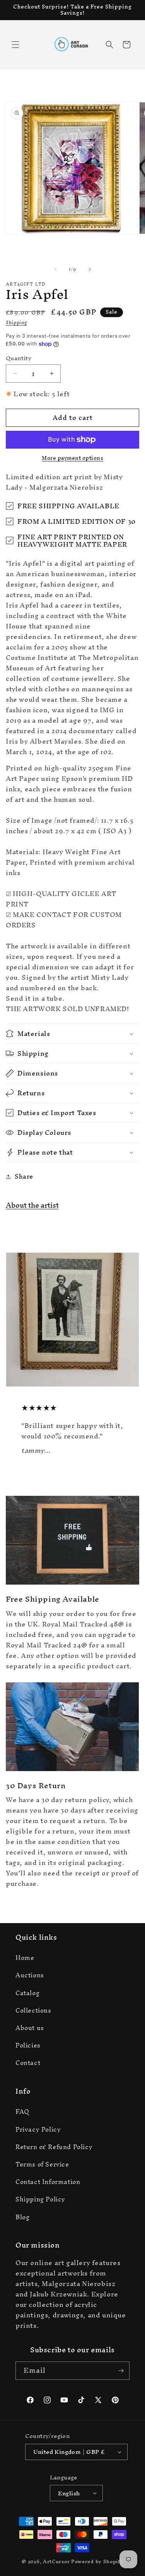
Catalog (27, 1993)
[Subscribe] (121, 2371)
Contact (28, 2063)
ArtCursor (56, 2561)
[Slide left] (56, 269)
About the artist (32, 1205)
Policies (28, 2045)
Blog (22, 2217)
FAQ (22, 2112)
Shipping (16, 323)
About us (30, 2028)
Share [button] (24, 1176)
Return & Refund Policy (54, 2147)
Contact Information (48, 2182)
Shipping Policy (40, 2199)
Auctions (30, 1975)
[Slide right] (90, 269)
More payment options (72, 458)
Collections (33, 2010)
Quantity (19, 358)
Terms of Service (42, 2164)
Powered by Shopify (97, 2561)
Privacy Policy (38, 2129)
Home (25, 1958)
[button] (15, 45)
